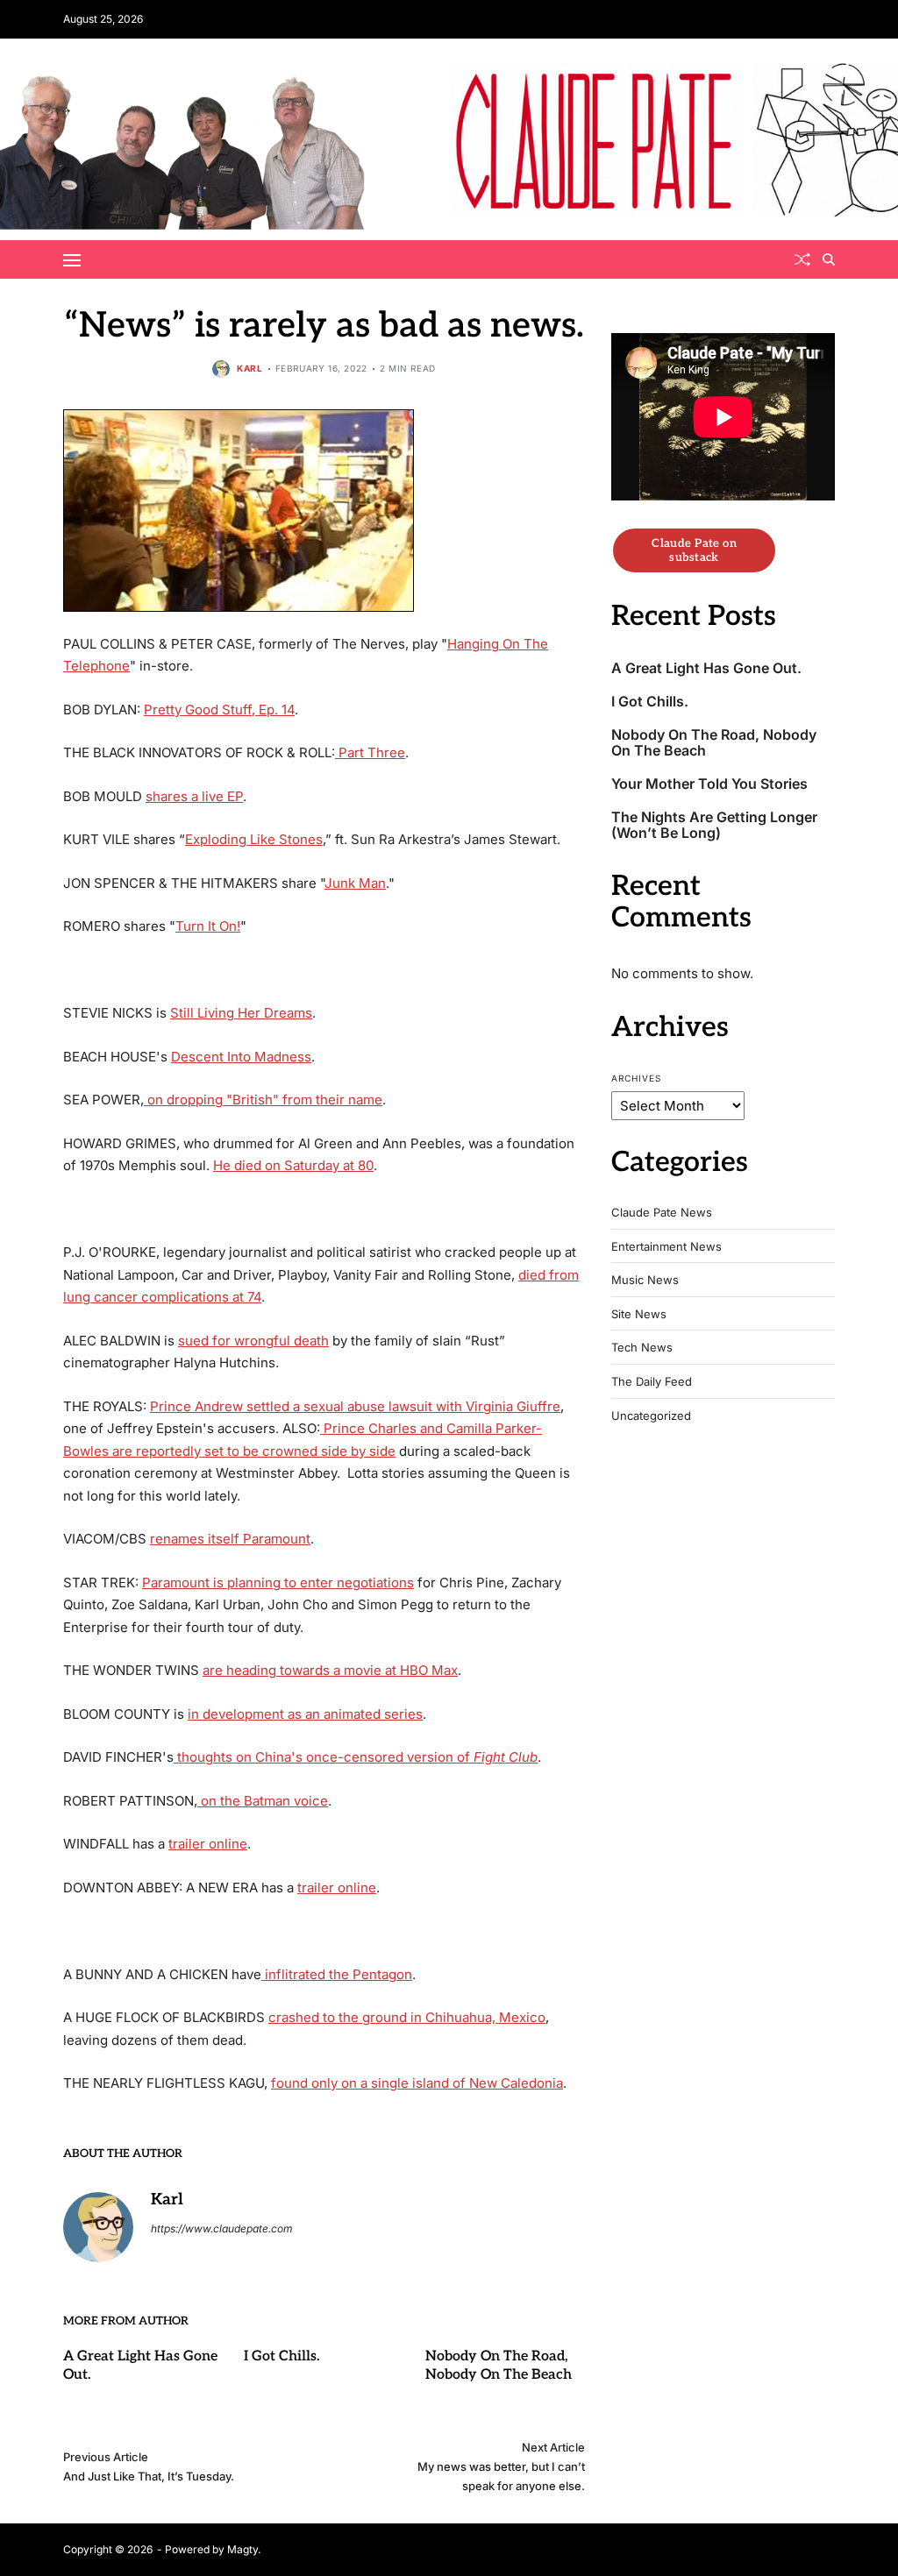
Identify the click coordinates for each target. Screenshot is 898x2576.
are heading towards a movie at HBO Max (330, 1670)
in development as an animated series (305, 1714)
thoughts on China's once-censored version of (356, 1757)
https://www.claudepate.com (222, 2228)
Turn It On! (208, 926)
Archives (636, 1078)
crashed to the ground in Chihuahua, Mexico (407, 2017)
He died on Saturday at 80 (293, 1165)
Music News (645, 1280)
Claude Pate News (662, 1213)
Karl (249, 368)
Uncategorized (651, 1416)
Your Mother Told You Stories (709, 784)
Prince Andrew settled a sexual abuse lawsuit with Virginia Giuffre (355, 1406)
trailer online (208, 1844)
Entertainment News (666, 1247)
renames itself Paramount (230, 1539)
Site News (639, 1314)
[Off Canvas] (72, 260)
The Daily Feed (652, 1382)
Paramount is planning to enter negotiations (278, 1583)
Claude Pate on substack (694, 550)
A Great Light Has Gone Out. (706, 668)
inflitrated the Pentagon (337, 1974)
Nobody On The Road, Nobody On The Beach (499, 2366)
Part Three (370, 752)
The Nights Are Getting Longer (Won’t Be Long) (714, 825)
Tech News (642, 1348)
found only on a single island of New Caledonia (417, 2083)
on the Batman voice (263, 1801)
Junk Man (355, 883)
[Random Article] (802, 259)
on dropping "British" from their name (263, 1100)
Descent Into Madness (241, 1057)
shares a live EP (194, 796)
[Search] (829, 259)
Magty (242, 2549)
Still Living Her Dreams (241, 1013)
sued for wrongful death (253, 1341)
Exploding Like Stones (254, 839)
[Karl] (98, 2227)
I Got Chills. (282, 2356)
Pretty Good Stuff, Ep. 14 (219, 710)
